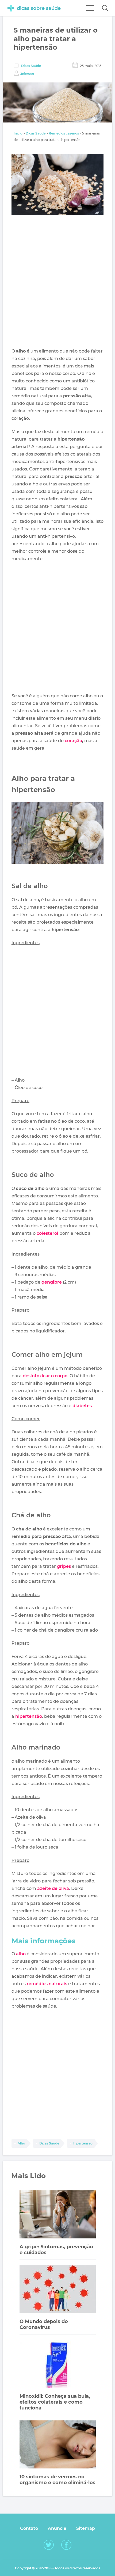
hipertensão (29, 1716)
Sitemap (86, 2528)
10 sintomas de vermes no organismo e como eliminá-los (57, 2480)
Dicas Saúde (31, 66)
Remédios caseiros (64, 133)
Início (18, 133)
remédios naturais (47, 1984)
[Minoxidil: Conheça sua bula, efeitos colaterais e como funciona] (58, 2365)
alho (21, 1954)
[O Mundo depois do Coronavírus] (58, 2290)
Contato (29, 2528)
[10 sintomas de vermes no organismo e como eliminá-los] (58, 2445)
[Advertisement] (57, 283)
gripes (64, 1566)
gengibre (52, 1282)
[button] (105, 8)
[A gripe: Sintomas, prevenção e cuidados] (58, 2215)
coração (73, 741)
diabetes (82, 1406)
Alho (21, 2143)
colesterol (47, 1233)
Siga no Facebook (66, 2545)
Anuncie (57, 2528)
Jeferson (27, 74)
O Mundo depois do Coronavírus (44, 2324)
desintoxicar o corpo (45, 1376)
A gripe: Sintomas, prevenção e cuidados (56, 2250)
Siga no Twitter (49, 2545)
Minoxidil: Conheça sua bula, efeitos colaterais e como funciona (55, 2402)
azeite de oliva (53, 1888)
